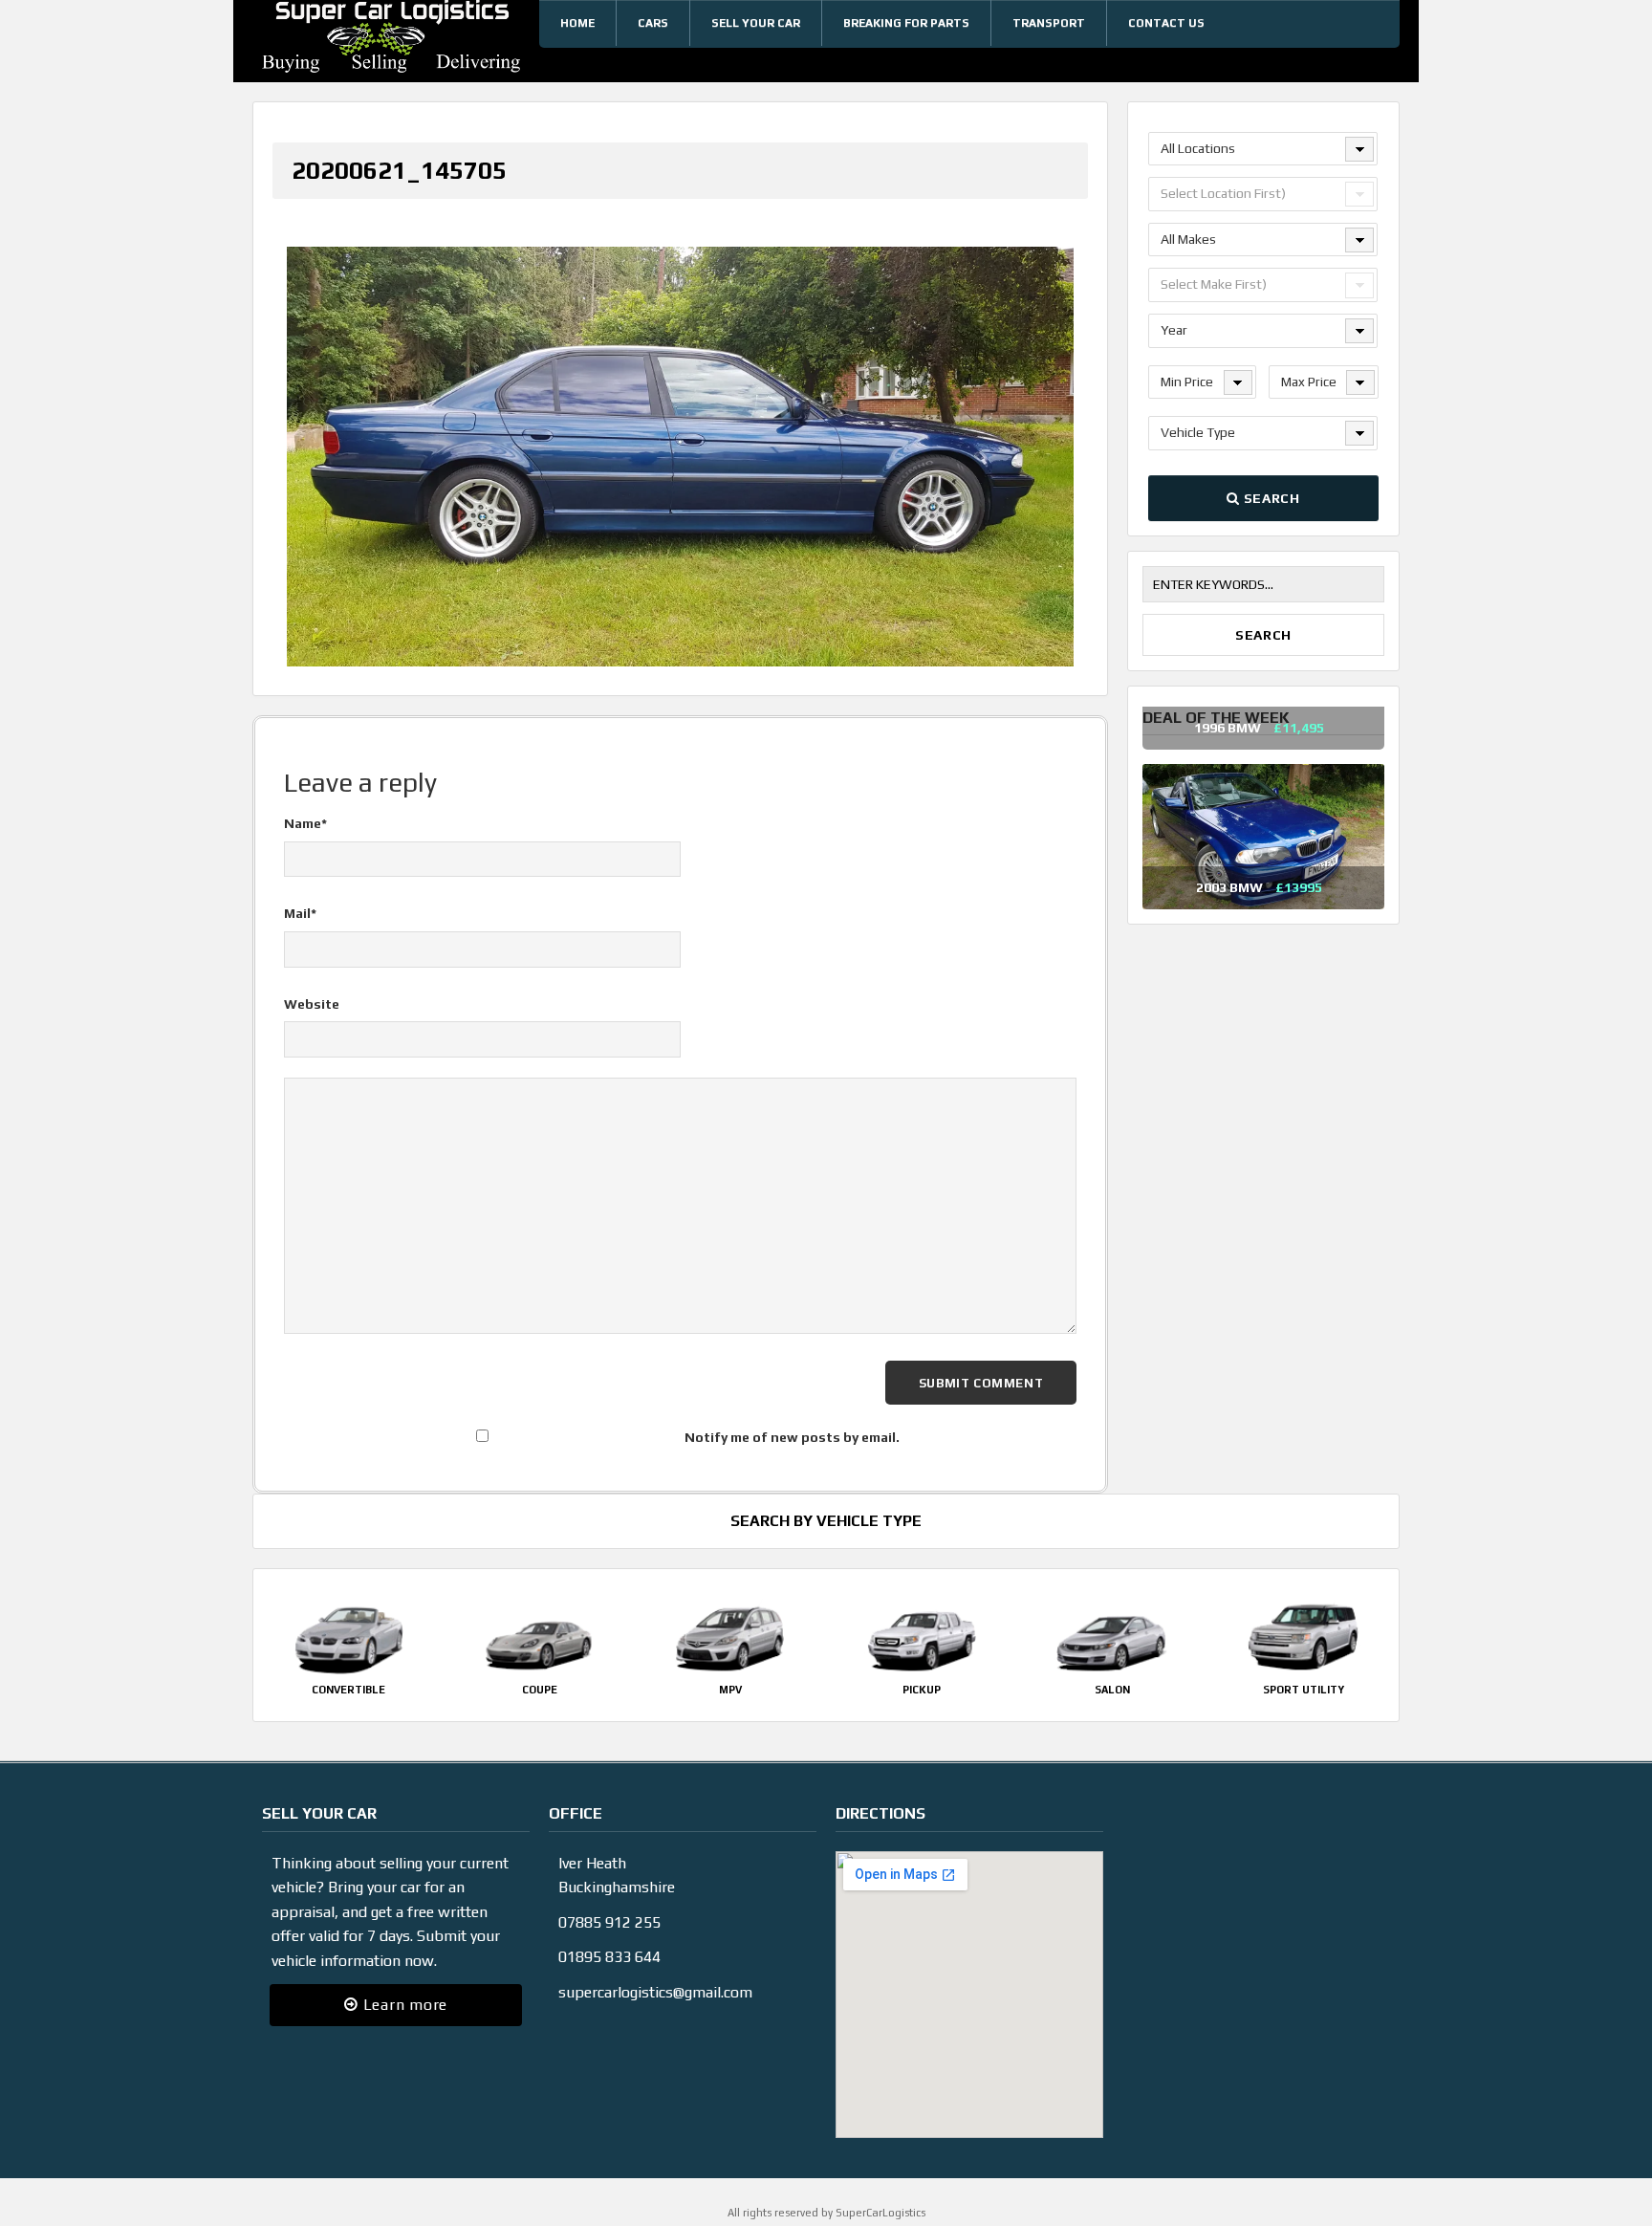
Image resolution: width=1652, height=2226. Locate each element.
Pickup (922, 1670)
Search (1270, 498)
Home (577, 23)
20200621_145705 (399, 170)
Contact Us (1166, 23)
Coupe (540, 1670)
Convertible (348, 1670)
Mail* (300, 895)
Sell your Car (756, 23)
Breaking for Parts (906, 23)
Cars (653, 23)
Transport (1049, 23)
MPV (730, 1670)
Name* (305, 804)
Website (312, 985)
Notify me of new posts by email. (792, 1418)
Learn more (403, 1986)
